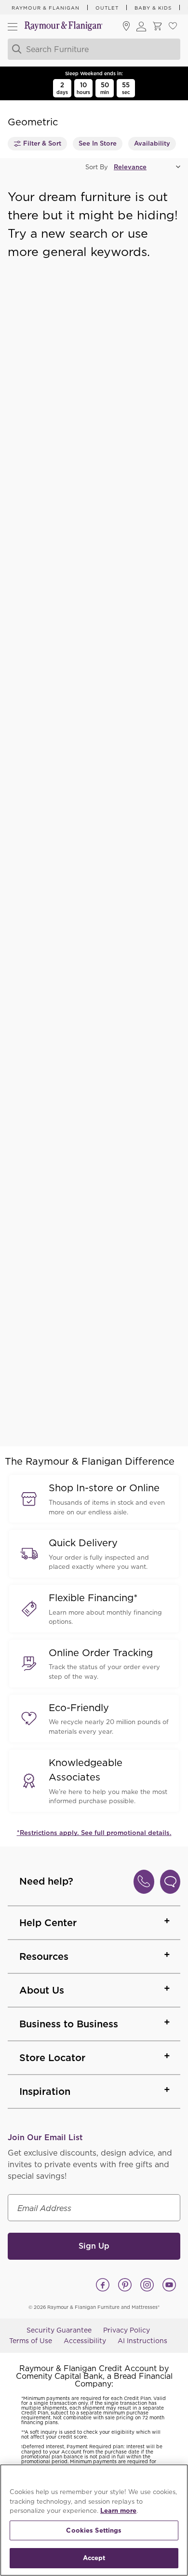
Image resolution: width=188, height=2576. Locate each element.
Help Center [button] (48, 1923)
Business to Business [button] (69, 2024)
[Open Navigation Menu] (13, 27)
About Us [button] (42, 1990)
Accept (94, 2558)
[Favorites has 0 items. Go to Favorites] (173, 27)
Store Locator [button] (52, 2058)
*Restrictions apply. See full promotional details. (94, 1833)
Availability (152, 143)
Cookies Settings (94, 2530)
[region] (94, 2520)
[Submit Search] (15, 49)
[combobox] (93, 49)
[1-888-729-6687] (144, 1882)
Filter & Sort (42, 143)
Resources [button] (44, 1956)
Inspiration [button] (45, 2091)
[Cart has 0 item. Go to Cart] (157, 27)
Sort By (97, 167)
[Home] (64, 27)
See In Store (98, 143)
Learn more (118, 2511)
